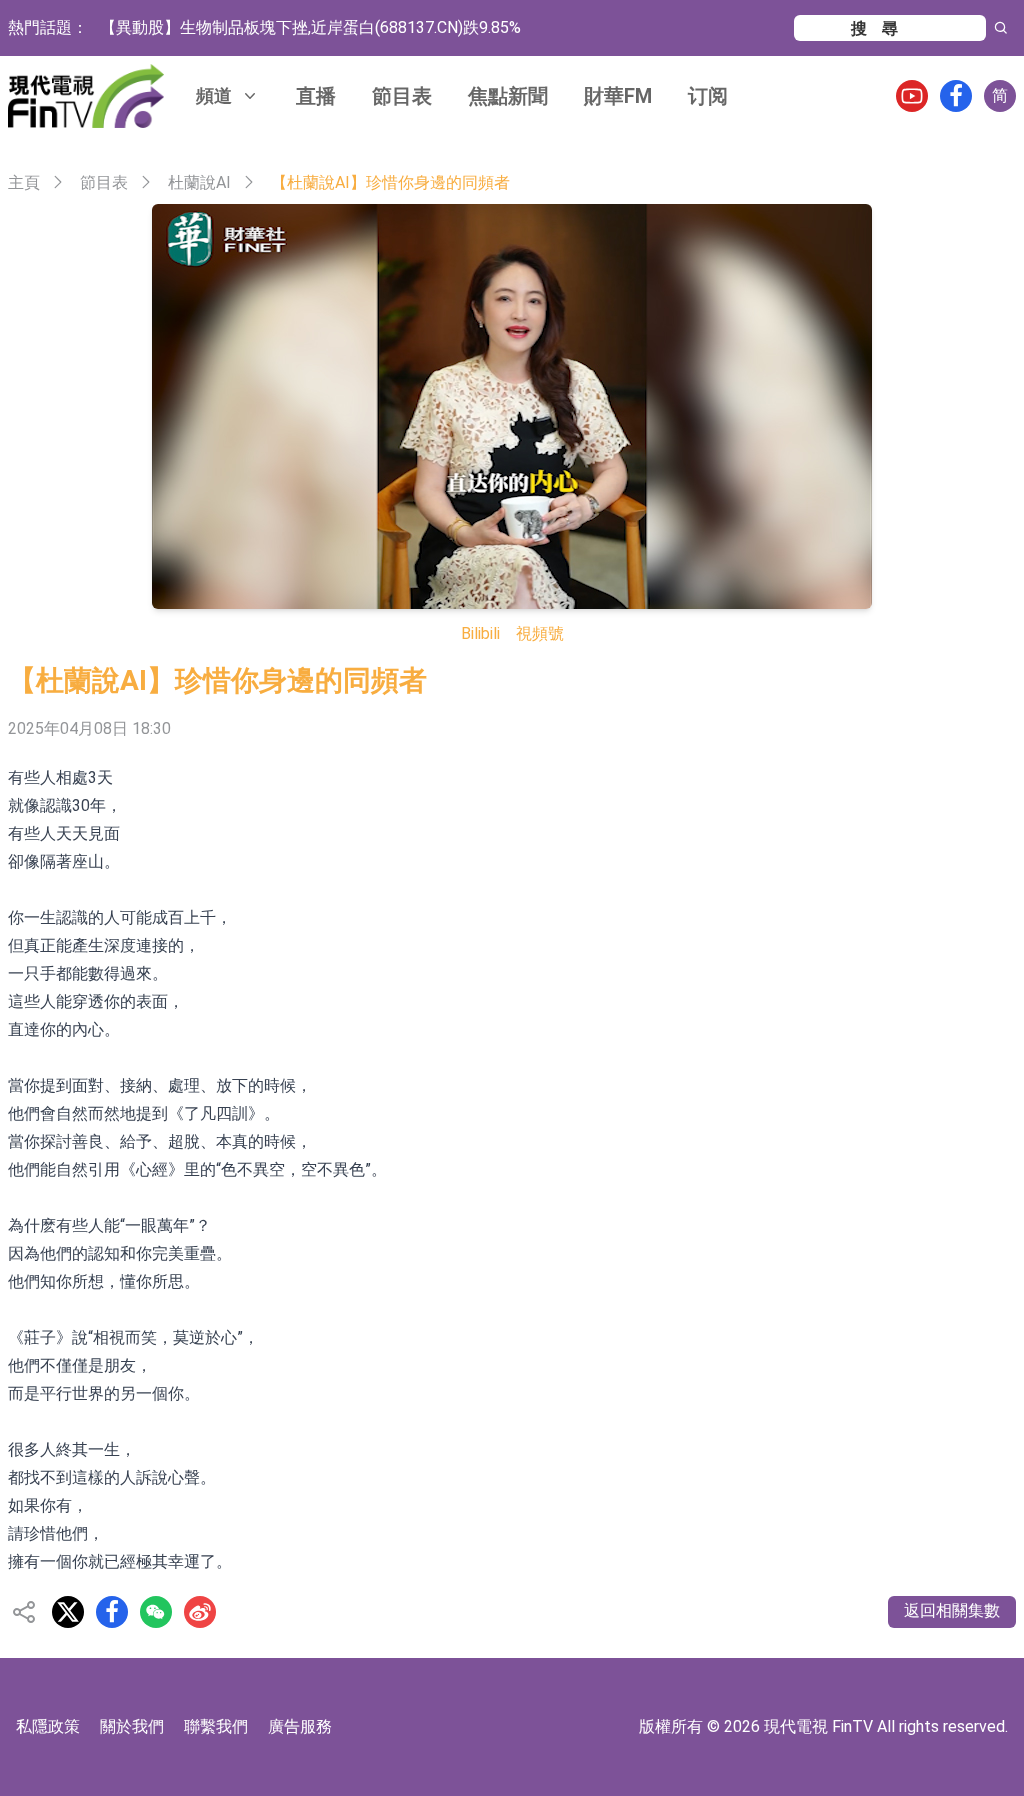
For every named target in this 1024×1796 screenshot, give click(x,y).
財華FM (618, 96)
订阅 (708, 96)
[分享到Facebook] (112, 1612)
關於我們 (132, 1726)
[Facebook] (956, 96)
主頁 (24, 182)
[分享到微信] (156, 1612)
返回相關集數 (952, 1610)
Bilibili (480, 633)
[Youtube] (912, 96)
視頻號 (540, 633)
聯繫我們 (216, 1726)
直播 (316, 96)
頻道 (214, 95)
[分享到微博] (200, 1612)
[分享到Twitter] (68, 1612)
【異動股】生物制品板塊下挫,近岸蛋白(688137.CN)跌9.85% (310, 27)
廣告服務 (300, 1726)
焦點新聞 (508, 96)
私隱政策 (48, 1726)
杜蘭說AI (199, 182)
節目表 (402, 96)
